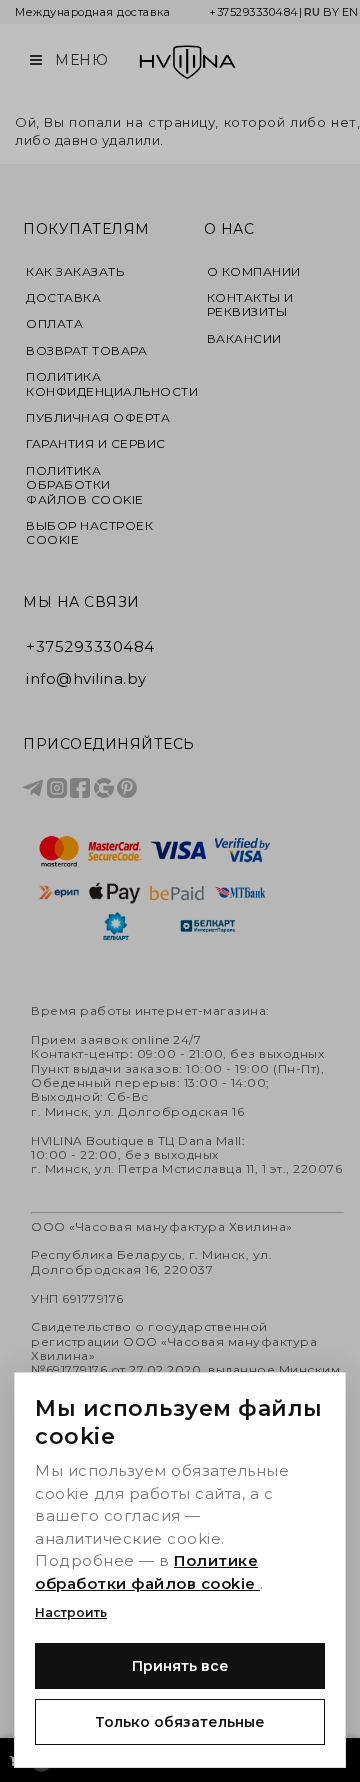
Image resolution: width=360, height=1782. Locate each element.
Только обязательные (180, 1722)
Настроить (71, 1612)
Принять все (180, 1666)
